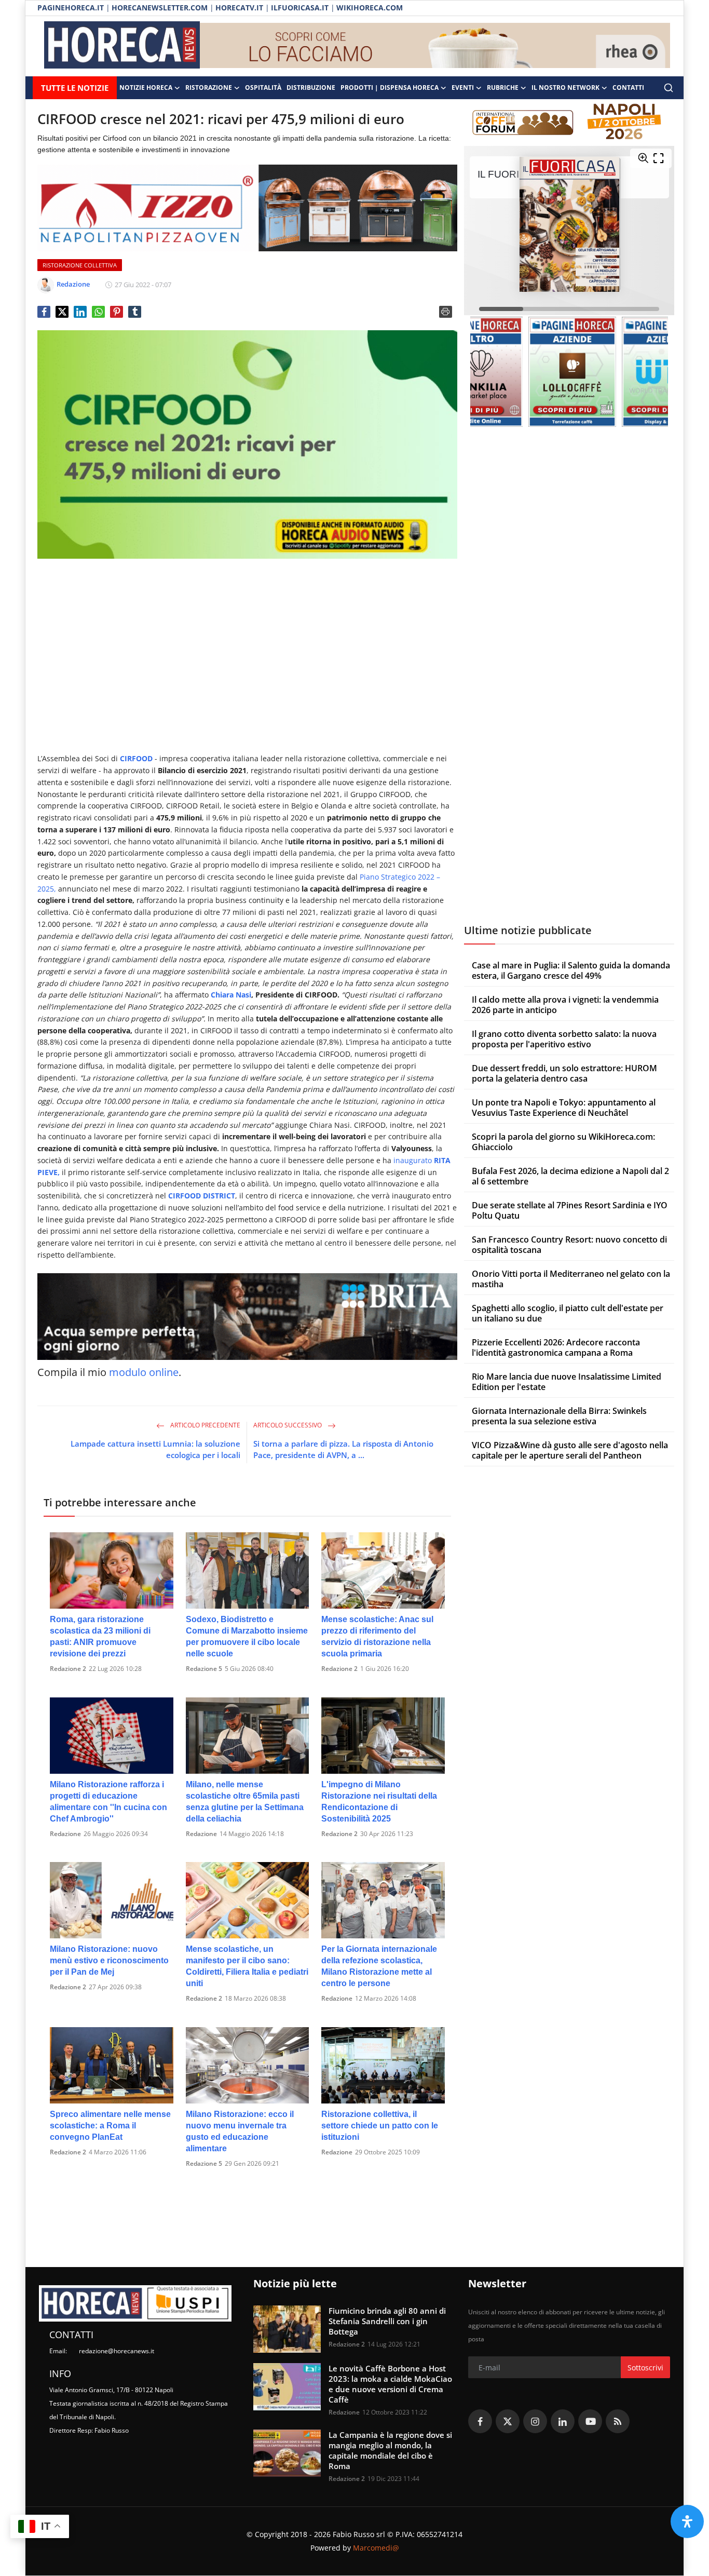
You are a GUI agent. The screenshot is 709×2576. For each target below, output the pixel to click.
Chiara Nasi (231, 995)
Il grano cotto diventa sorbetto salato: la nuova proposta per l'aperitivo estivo (564, 1039)
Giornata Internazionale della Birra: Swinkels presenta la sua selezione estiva (559, 1416)
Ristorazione (209, 87)
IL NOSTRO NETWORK (565, 87)
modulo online (144, 1372)
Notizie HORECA (146, 87)
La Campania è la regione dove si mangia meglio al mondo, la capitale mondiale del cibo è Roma (390, 2450)
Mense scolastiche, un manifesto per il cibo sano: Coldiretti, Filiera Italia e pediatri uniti (247, 1966)
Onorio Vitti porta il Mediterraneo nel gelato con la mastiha (571, 1279)
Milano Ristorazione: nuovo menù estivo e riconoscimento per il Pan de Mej (109, 1960)
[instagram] (535, 2421)
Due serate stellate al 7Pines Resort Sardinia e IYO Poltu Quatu (570, 1210)
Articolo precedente (204, 1425)
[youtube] (590, 2421)
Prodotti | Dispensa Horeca (390, 87)
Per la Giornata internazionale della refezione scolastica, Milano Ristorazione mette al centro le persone (379, 1966)
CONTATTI (628, 87)
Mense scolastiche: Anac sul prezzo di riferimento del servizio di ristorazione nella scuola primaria (377, 1636)
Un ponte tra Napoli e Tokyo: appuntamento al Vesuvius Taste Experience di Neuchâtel (564, 1108)
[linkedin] (563, 2421)
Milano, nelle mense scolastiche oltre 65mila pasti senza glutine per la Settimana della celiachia (245, 1802)
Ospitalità (263, 87)
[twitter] (508, 2421)
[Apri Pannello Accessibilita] (687, 2521)
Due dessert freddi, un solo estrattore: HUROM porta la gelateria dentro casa (564, 1073)
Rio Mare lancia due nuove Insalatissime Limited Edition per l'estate (567, 1382)
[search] (669, 88)
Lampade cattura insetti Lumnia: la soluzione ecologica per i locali (155, 1449)
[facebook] (480, 2421)
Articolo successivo (288, 1425)
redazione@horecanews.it (117, 2351)
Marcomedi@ (376, 2548)
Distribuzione (311, 87)
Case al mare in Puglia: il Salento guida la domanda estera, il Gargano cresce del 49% (571, 970)
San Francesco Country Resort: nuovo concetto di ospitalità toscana (569, 1245)
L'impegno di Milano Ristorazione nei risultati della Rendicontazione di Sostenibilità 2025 (379, 1802)
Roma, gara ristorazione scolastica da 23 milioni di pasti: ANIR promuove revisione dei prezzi (100, 1636)
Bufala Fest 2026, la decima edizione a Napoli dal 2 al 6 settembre (570, 1176)
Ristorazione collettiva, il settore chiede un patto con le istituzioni (380, 2126)
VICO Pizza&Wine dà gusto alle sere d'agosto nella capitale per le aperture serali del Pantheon (570, 1450)
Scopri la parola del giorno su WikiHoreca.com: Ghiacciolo (563, 1142)
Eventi (463, 87)
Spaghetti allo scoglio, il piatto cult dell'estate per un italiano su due (568, 1313)
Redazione (65, 1834)
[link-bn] (435, 46)
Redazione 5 (204, 1669)
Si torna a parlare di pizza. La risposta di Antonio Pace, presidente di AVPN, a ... (343, 1449)
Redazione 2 (68, 1669)
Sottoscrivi (645, 2368)
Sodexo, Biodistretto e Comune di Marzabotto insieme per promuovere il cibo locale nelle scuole (247, 1636)
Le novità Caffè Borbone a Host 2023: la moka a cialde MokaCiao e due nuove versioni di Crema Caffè (390, 2384)
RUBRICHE (503, 87)
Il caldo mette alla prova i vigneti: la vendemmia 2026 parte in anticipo (565, 1005)
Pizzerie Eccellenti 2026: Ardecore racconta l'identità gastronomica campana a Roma (556, 1347)
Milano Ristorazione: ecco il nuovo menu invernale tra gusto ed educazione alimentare (240, 2131)
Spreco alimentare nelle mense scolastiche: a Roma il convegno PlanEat (110, 2126)
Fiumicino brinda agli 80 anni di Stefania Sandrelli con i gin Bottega (387, 2321)
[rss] (618, 2421)
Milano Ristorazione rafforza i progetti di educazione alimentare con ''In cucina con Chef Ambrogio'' (108, 1802)
